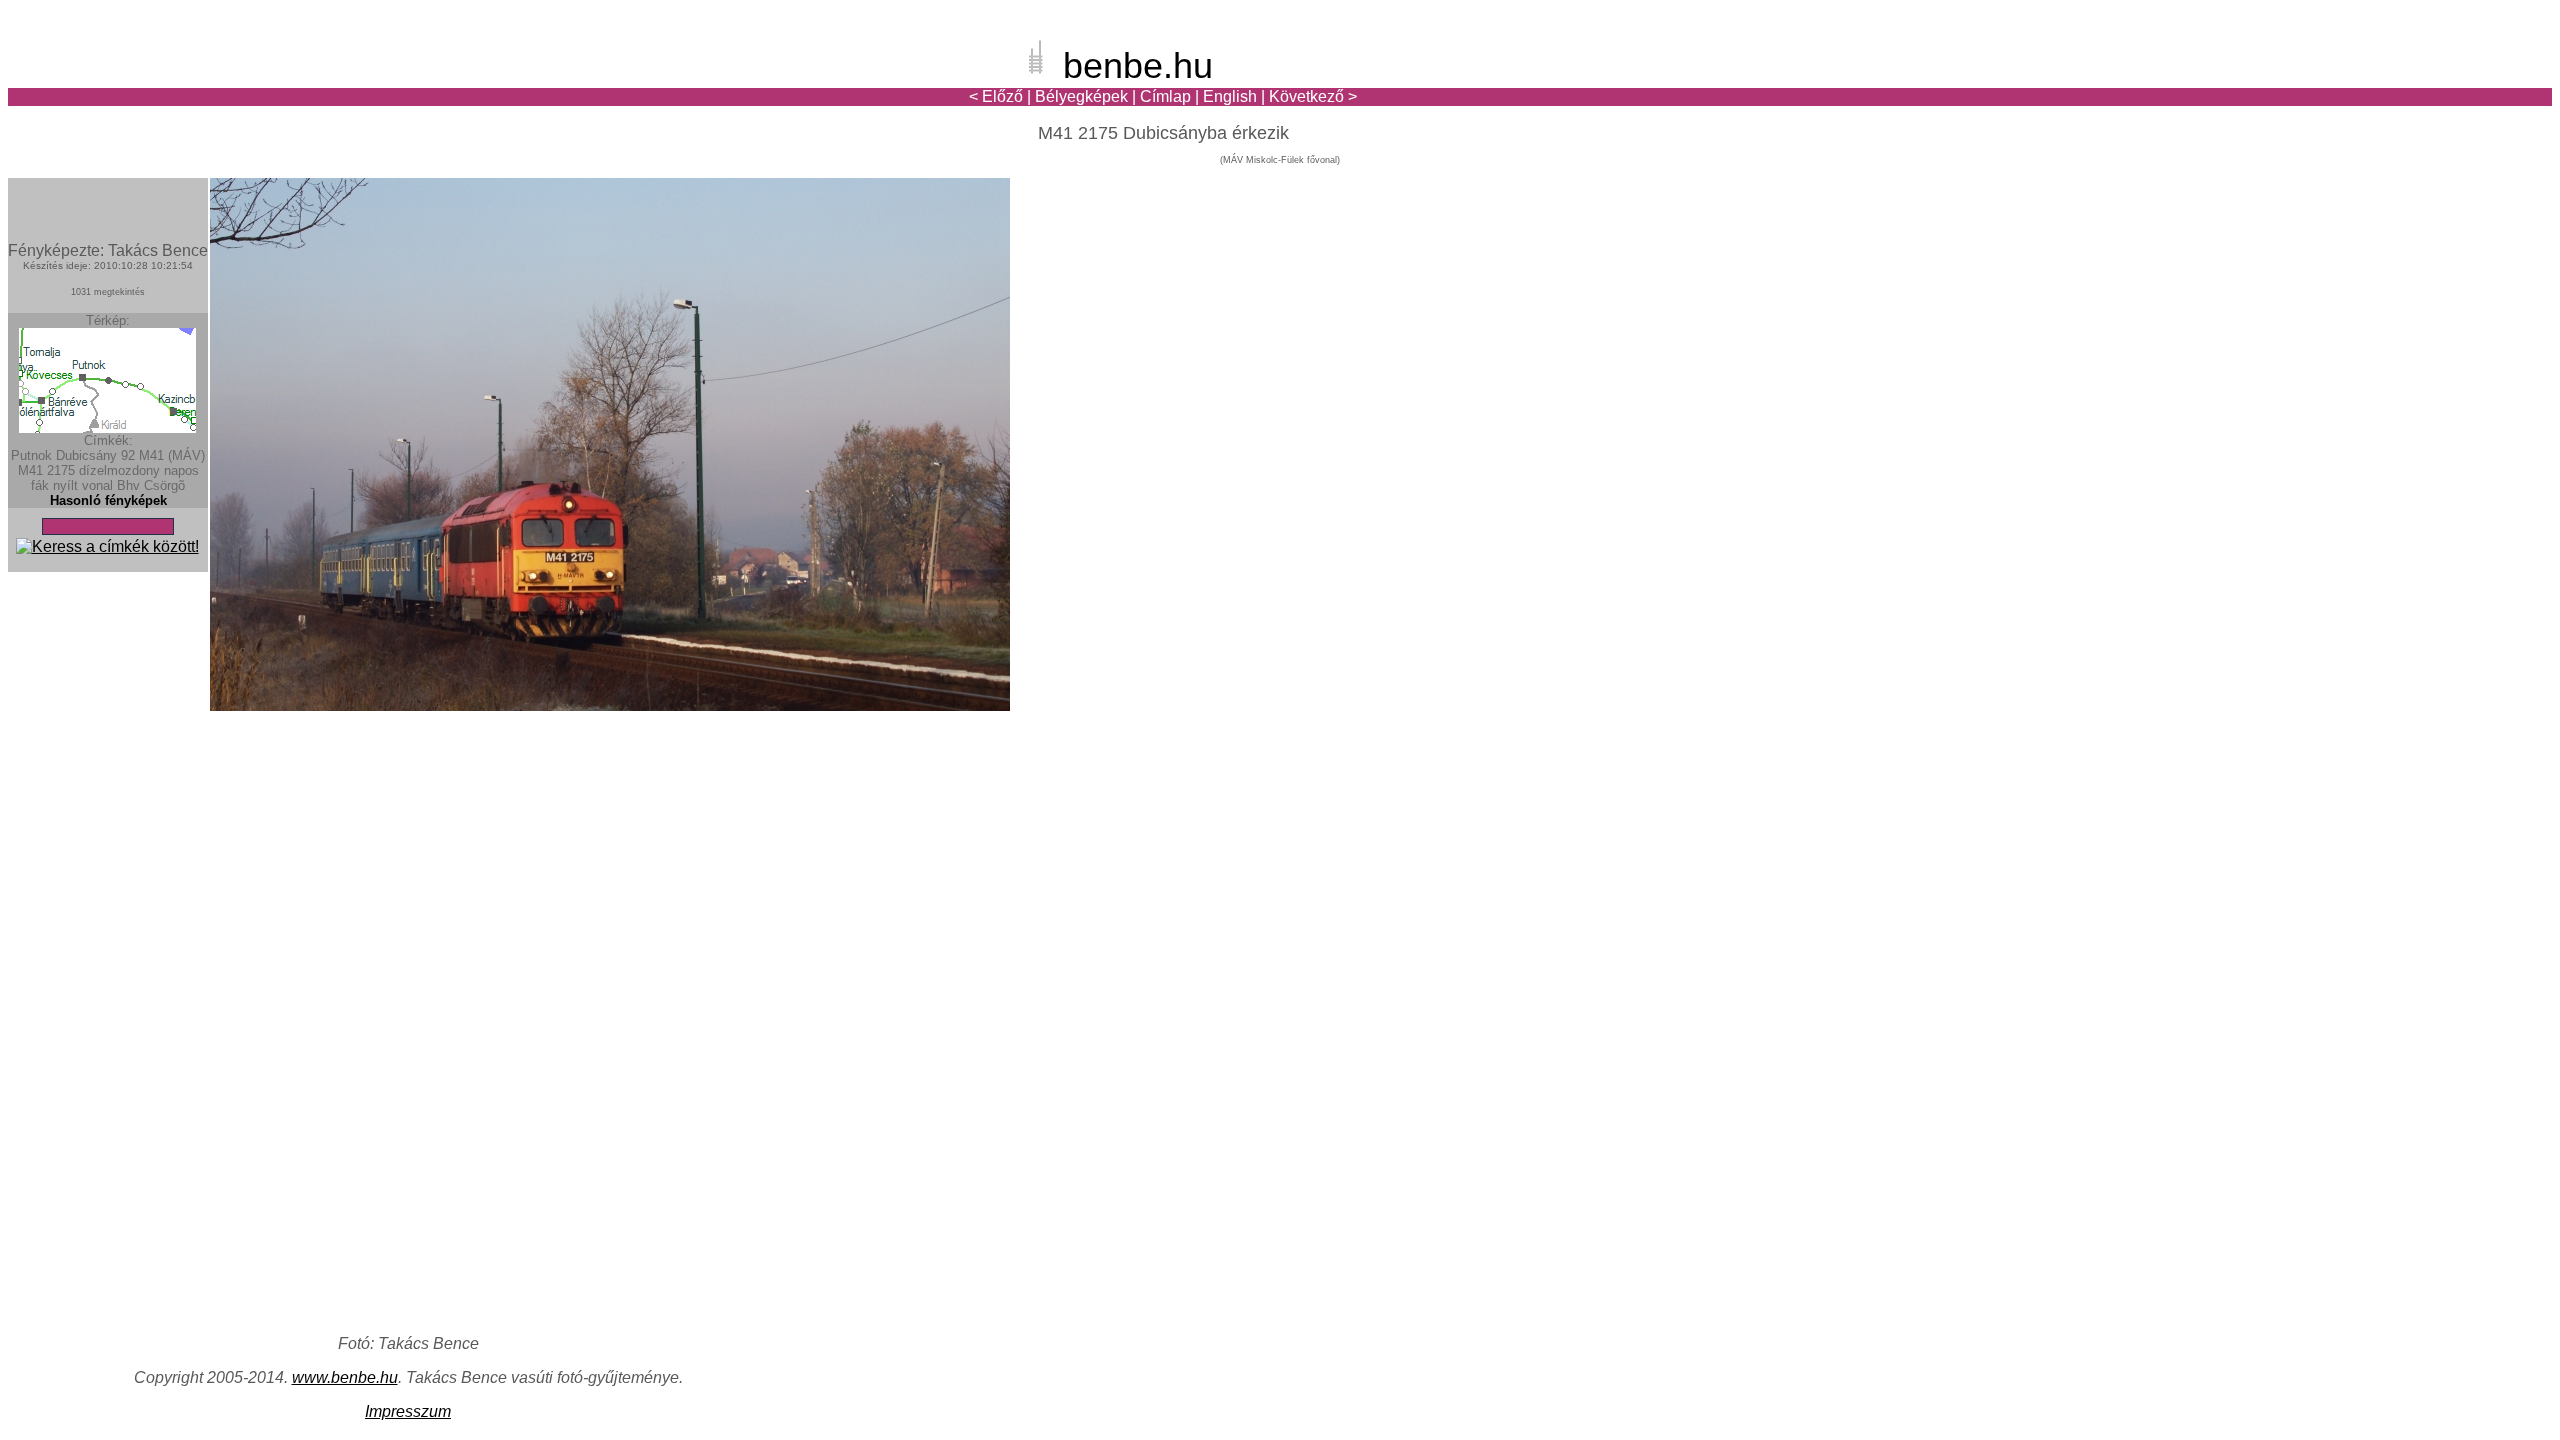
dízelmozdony (119, 470)
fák (40, 485)
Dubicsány (86, 455)
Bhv (128, 485)
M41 (30, 470)
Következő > (1313, 96)
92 (128, 455)
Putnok (31, 455)
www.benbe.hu (345, 1377)
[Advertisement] (2435, 84)
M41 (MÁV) (172, 455)
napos (181, 470)
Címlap (1165, 96)
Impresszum (408, 1411)
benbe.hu (1138, 65)
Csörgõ (164, 485)
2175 (61, 470)
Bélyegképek (1081, 96)
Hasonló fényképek (108, 500)
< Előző (996, 96)
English (1230, 96)
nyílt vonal (83, 485)
